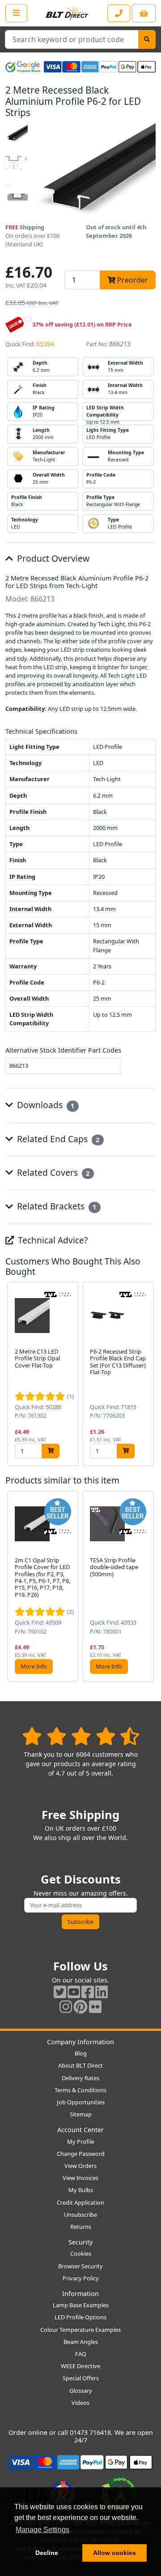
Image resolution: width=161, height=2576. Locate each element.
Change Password (81, 2154)
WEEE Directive (80, 2366)
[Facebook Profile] (88, 1992)
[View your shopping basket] (144, 13)
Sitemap (81, 2114)
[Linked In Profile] (102, 1992)
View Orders (80, 2166)
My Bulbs (81, 2190)
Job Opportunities (81, 2102)
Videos (80, 2403)
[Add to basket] (51, 1451)
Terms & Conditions (80, 2090)
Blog (81, 2053)
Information (80, 2294)
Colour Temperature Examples (80, 2330)
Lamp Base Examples (81, 2305)
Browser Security (80, 2266)
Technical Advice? (52, 1240)
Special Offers (81, 2378)
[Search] (147, 39)
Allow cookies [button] (114, 2553)
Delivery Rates (80, 2078)
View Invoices (80, 2178)
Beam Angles (81, 2342)
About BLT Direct (80, 2065)
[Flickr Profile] (95, 2006)
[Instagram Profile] (66, 2006)
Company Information (80, 2042)
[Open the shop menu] (16, 13)
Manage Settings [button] (42, 2530)
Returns (81, 2227)
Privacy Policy (81, 2278)
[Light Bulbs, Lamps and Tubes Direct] (67, 13)
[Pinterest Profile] (80, 2006)
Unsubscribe (80, 2215)
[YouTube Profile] (74, 1992)
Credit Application (80, 2202)
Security (80, 2242)
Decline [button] (47, 2553)
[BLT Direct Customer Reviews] (81, 1736)
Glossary (81, 2391)
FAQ (81, 2354)
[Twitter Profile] (60, 1992)
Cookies (81, 2253)
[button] (148, 1374)
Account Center (80, 2130)
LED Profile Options (80, 2317)
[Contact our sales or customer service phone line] (119, 13)
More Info (34, 1666)
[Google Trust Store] (23, 67)
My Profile (81, 2142)
